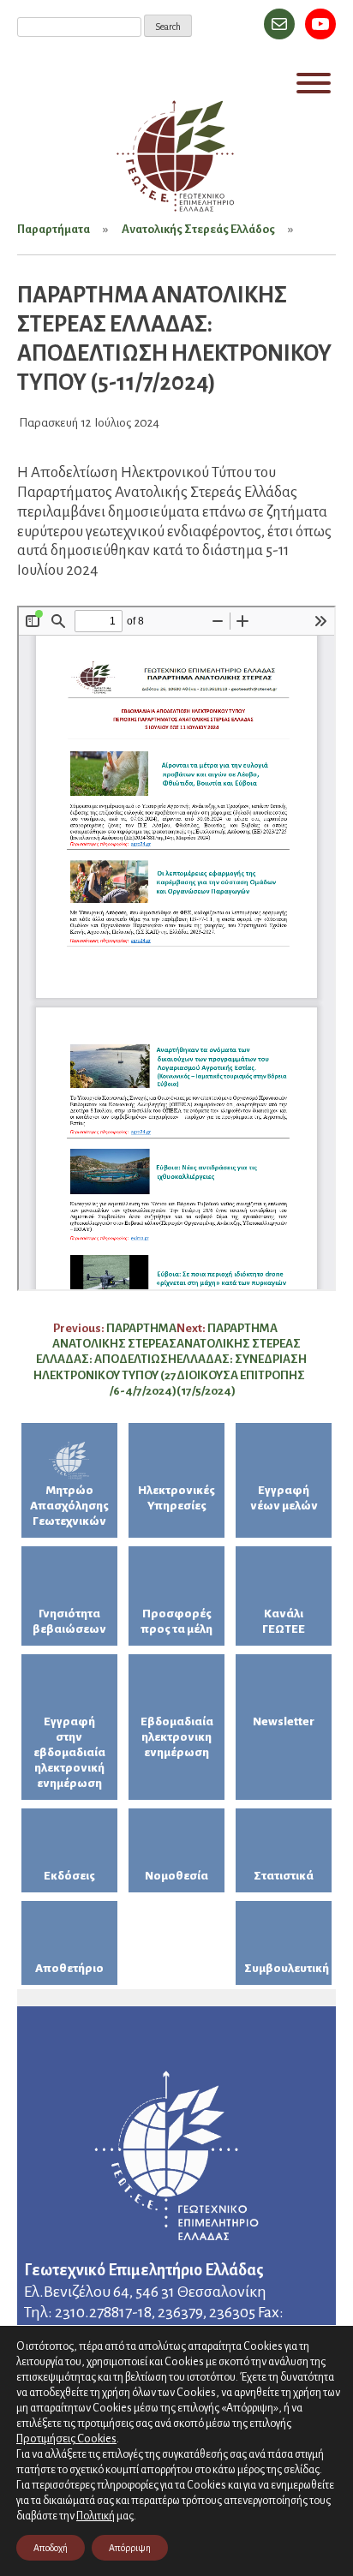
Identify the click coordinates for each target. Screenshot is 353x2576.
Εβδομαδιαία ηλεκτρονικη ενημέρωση (177, 1737)
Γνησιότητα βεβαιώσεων (69, 1621)
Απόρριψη (130, 2548)
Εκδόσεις (69, 1876)
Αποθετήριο (69, 1968)
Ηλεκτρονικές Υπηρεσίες (176, 1498)
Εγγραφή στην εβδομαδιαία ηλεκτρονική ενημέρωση (69, 1752)
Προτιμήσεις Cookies (66, 2439)
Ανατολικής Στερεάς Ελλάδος (198, 229)
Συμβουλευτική (287, 1968)
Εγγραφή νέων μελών (284, 1498)
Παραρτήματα (54, 229)
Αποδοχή (51, 2548)
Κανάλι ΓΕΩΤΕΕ (284, 1621)
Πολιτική (96, 2516)
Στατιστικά (284, 1876)
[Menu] (314, 83)
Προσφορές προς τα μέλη (176, 1621)
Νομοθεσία (176, 1876)
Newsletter (284, 1721)
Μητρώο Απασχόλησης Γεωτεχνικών (69, 1506)
